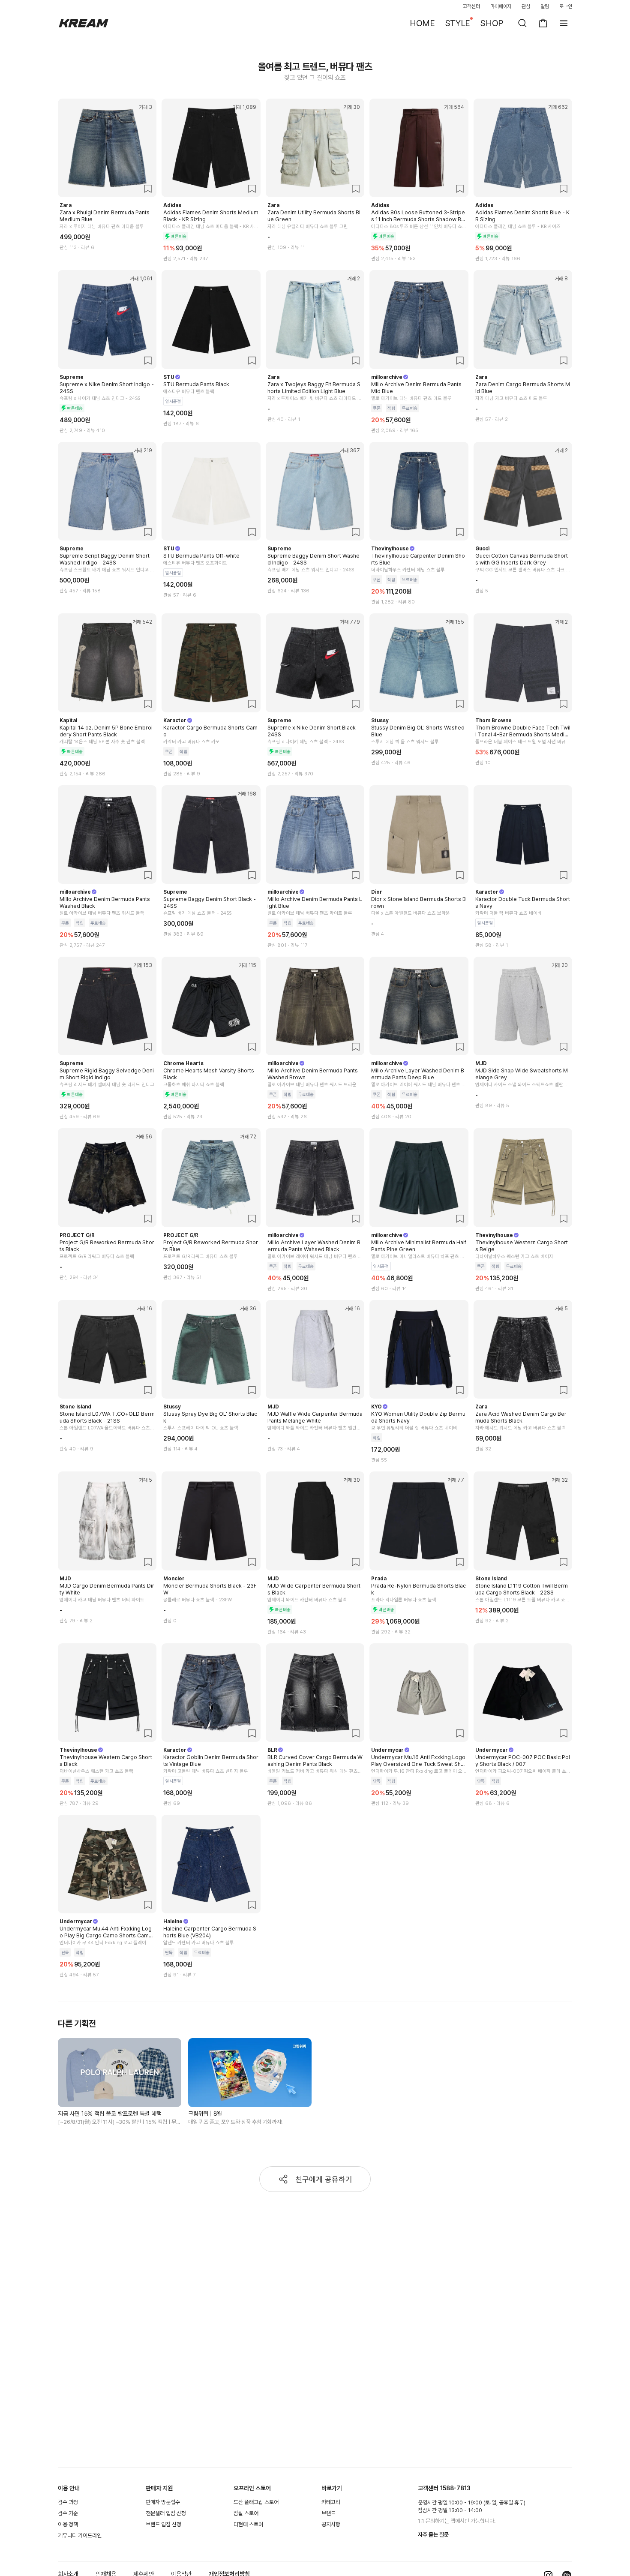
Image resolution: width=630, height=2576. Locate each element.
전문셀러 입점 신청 (166, 2513)
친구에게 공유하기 (324, 2179)
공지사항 (331, 2524)
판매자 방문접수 (163, 2502)
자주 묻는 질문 (433, 2535)
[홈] (84, 23)
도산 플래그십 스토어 (256, 2502)
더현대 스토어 (248, 2524)
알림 (545, 6)
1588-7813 (455, 2488)
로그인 (566, 6)
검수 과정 (68, 2502)
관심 (526, 6)
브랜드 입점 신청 (163, 2524)
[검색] (522, 23)
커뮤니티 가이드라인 (80, 2535)
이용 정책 (68, 2524)
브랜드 (328, 2513)
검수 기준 (68, 2513)
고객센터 (471, 6)
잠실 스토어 (246, 2513)
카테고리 (331, 2502)
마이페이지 (501, 6)
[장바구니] (543, 23)
